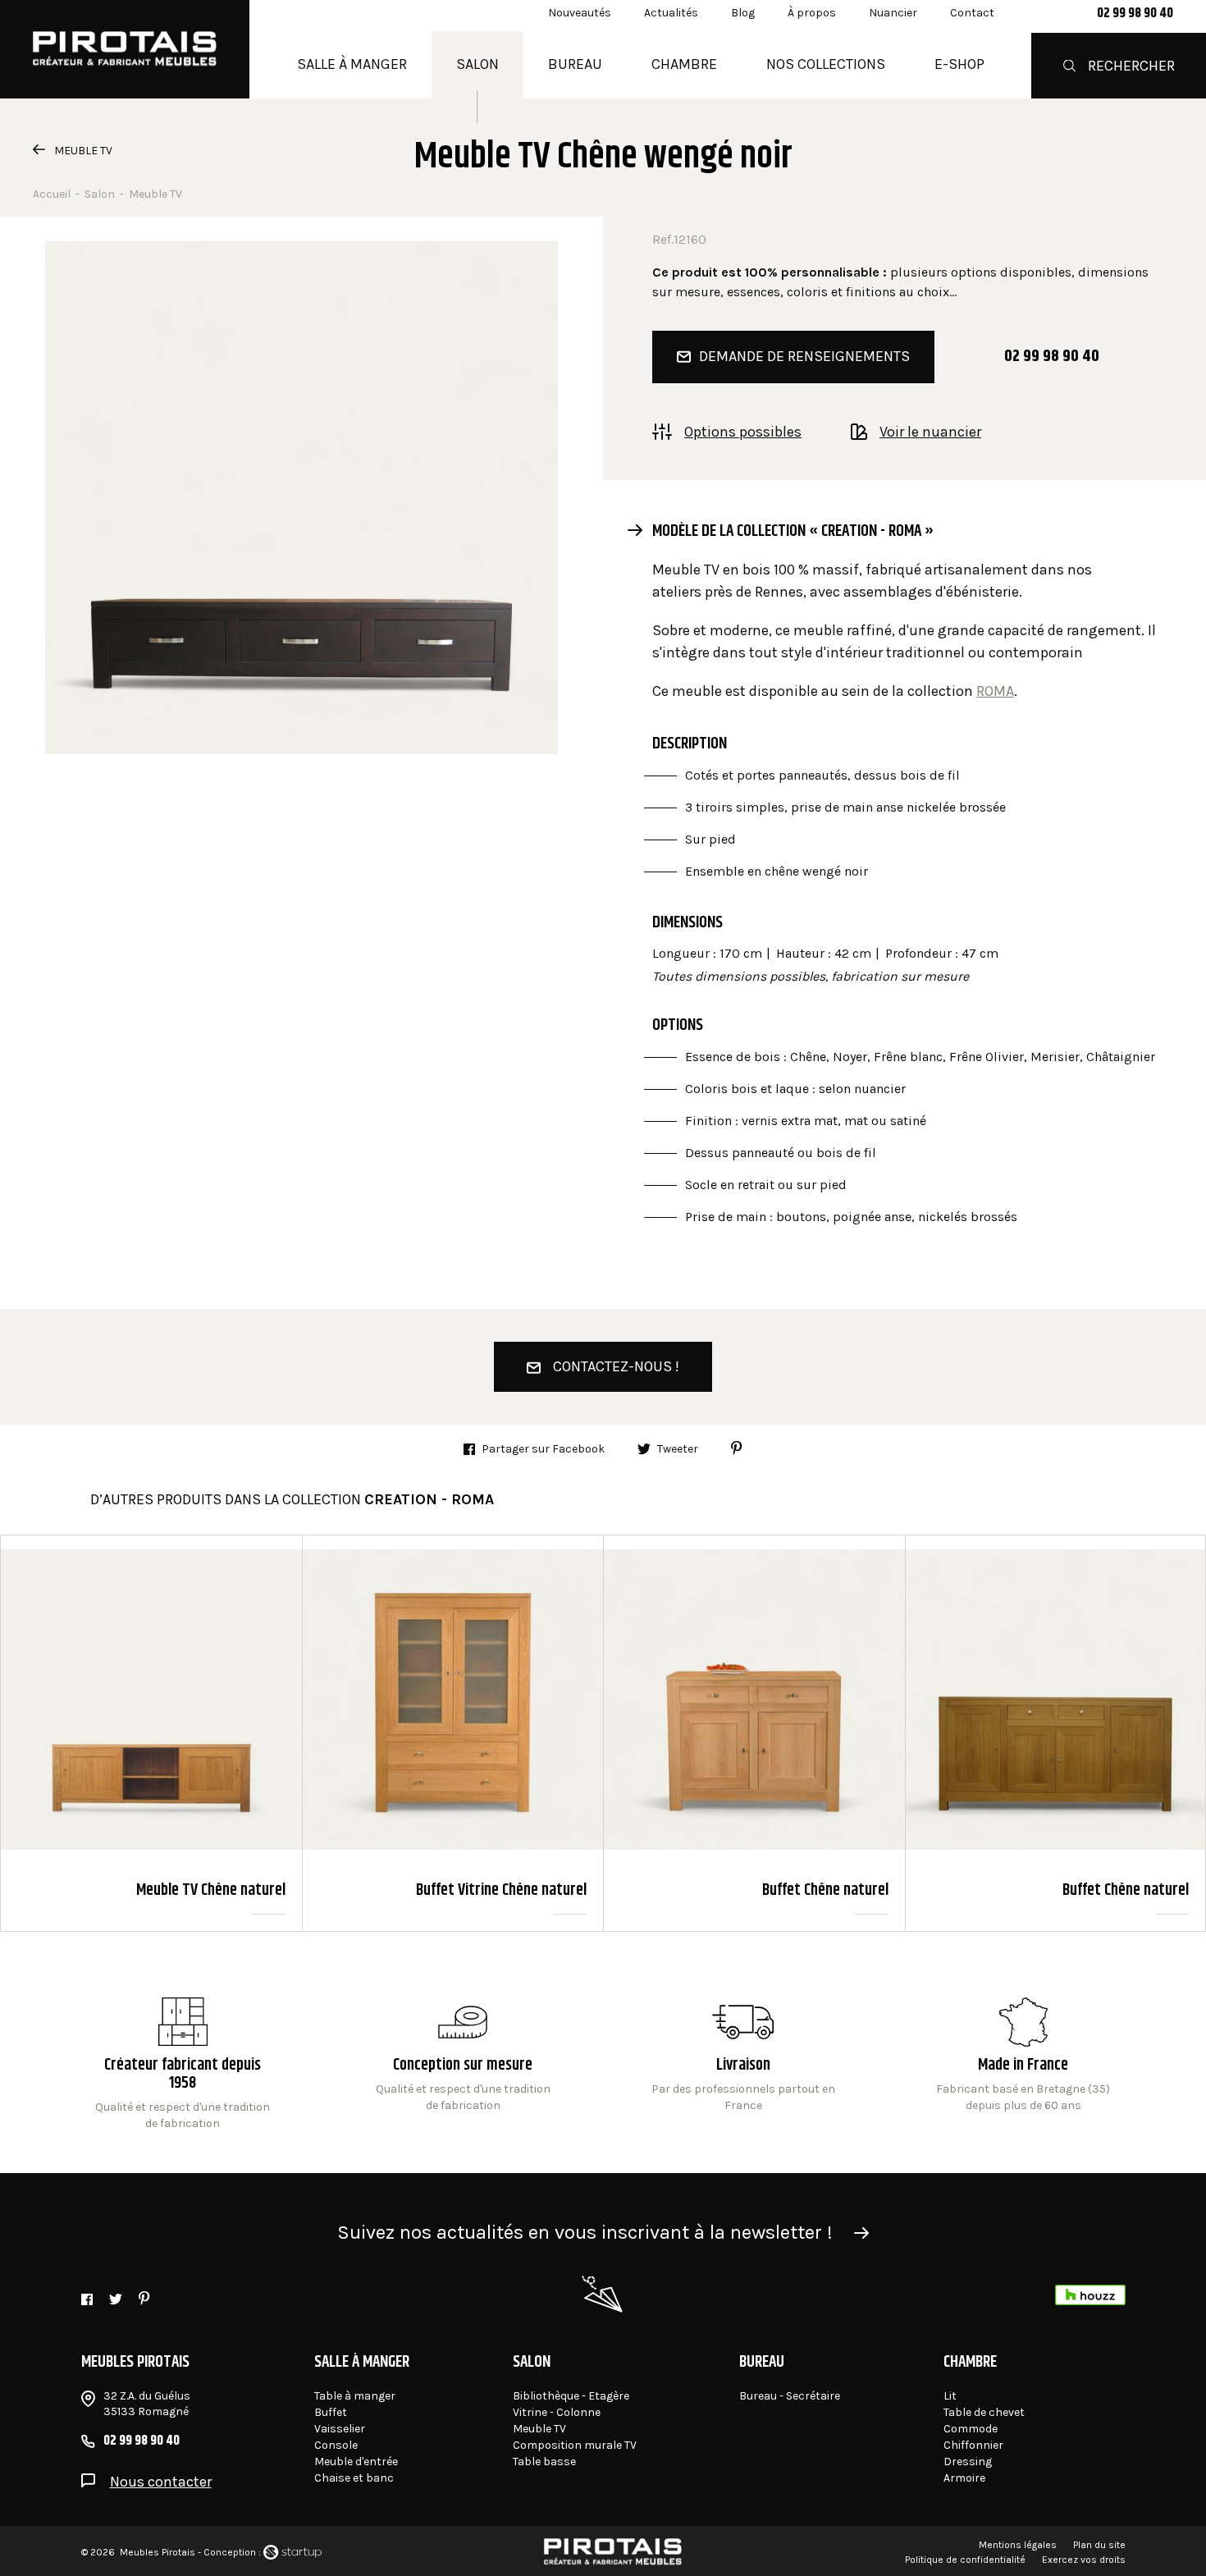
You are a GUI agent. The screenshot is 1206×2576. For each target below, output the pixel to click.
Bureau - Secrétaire (790, 2396)
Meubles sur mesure (463, 2065)
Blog (743, 13)
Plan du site (1099, 2545)
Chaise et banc (354, 2478)
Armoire (964, 2478)
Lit (950, 2396)
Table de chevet (984, 2412)
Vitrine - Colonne (557, 2412)
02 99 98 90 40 (1135, 14)
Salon (477, 64)
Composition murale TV (575, 2445)
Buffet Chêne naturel (754, 1733)
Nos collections (826, 64)
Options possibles (743, 431)
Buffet (331, 2412)
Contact (972, 13)
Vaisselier (340, 2429)
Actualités (671, 13)
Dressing (968, 2462)
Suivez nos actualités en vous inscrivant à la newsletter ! (585, 2232)
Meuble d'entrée (356, 2462)
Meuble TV (83, 151)
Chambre (684, 64)
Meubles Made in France (1023, 2065)
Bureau (575, 64)
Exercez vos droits (1084, 2560)
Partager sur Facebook (543, 1449)
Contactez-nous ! (616, 1366)
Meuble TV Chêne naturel (151, 1733)
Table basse (544, 2462)
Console (336, 2445)
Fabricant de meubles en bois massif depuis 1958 (183, 2065)
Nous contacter (161, 2482)
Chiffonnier (973, 2445)
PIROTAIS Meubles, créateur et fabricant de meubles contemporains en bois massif (125, 49)
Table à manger (355, 2396)
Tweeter (678, 1449)
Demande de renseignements (804, 356)
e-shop (959, 64)
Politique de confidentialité (965, 2560)
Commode (971, 2429)
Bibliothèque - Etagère (571, 2396)
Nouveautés (580, 13)
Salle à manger (352, 64)
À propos (812, 13)
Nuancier (893, 13)
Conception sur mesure (743, 2065)
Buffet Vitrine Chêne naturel (453, 1733)
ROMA (995, 691)
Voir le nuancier (930, 431)
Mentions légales (1018, 2545)
